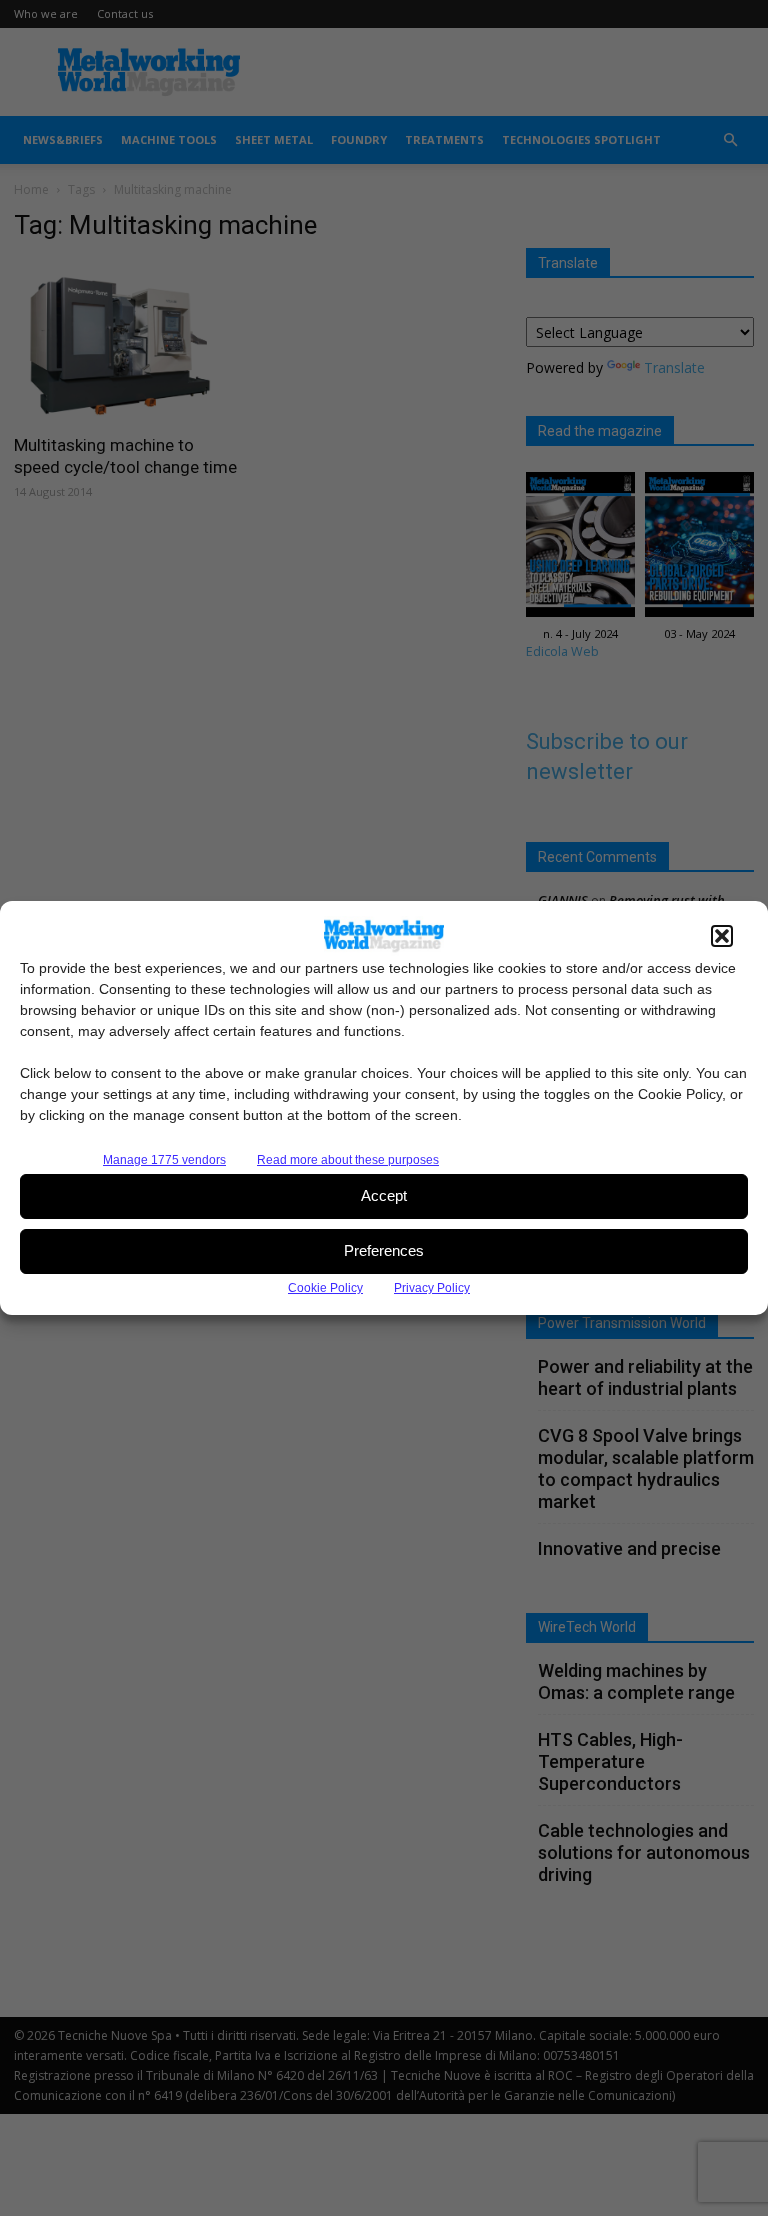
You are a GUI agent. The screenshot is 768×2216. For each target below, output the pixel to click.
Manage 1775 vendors (164, 1160)
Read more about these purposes (348, 1160)
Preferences (384, 1250)
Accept (384, 1195)
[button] (722, 936)
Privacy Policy (432, 1288)
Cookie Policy (325, 1288)
